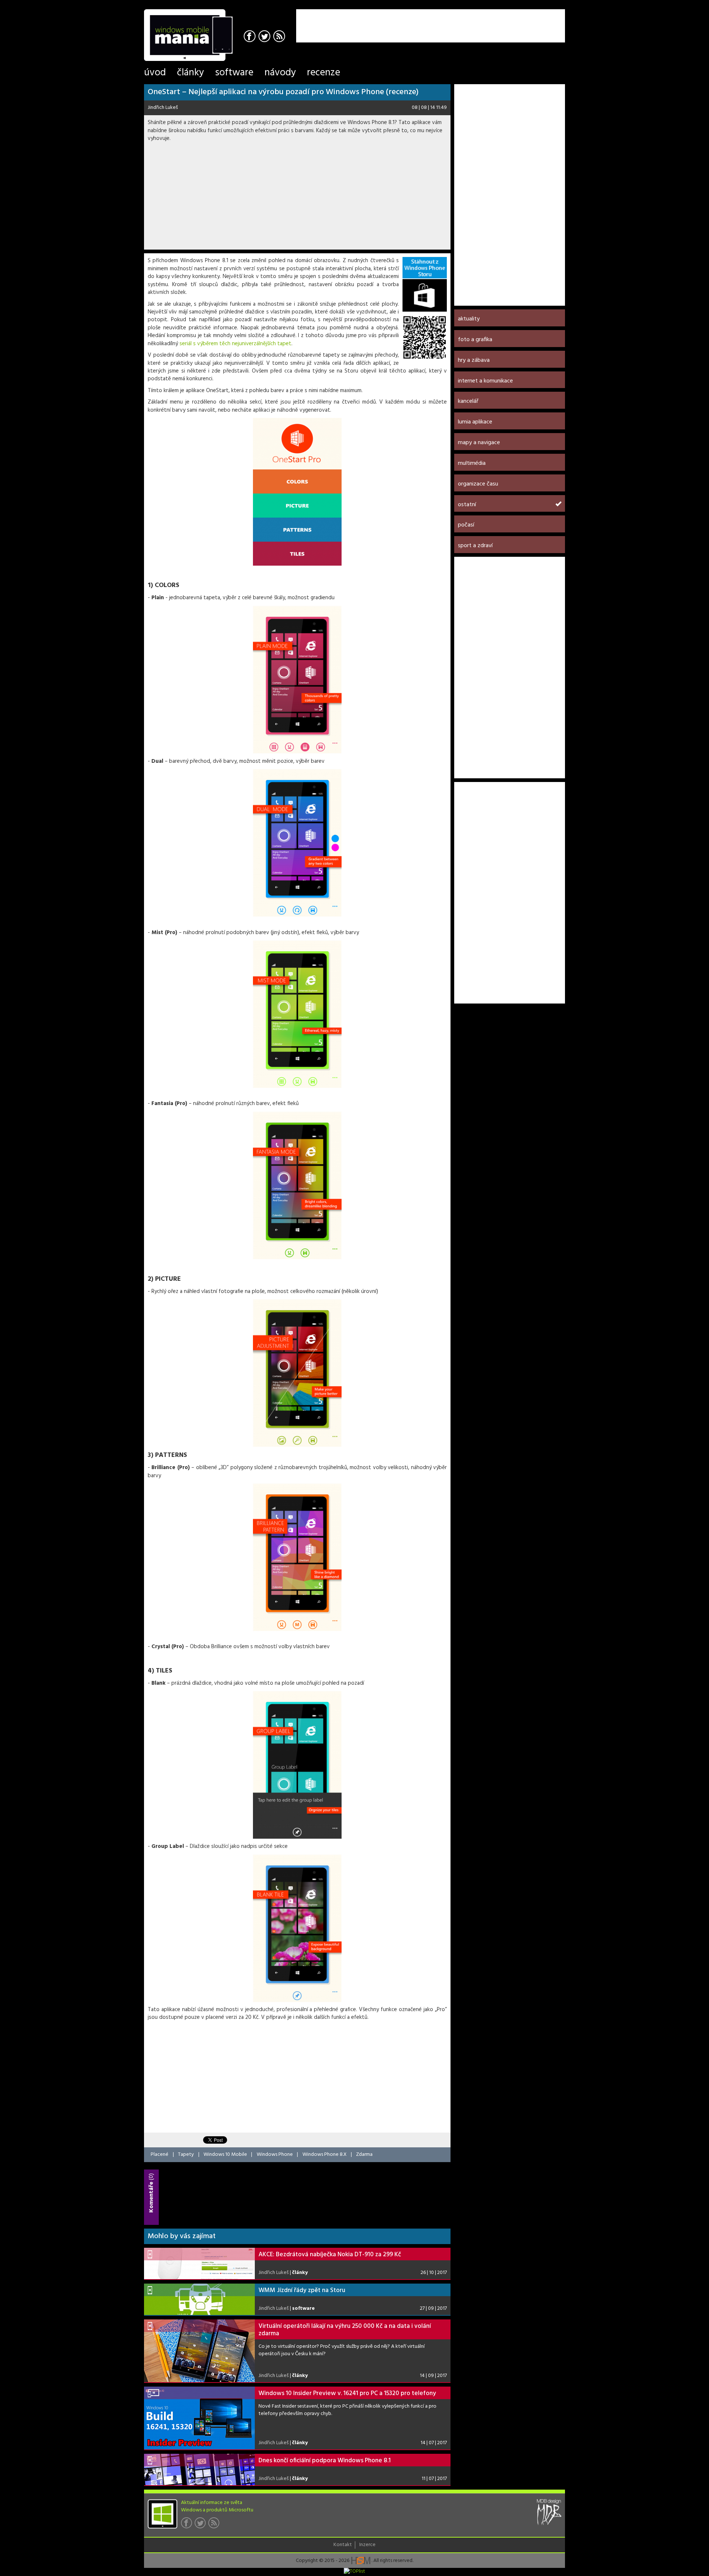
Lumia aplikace (475, 422)
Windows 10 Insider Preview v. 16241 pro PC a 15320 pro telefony (347, 2393)
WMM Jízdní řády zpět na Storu (302, 2290)
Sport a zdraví (475, 546)
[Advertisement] (479, 20)
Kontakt (343, 2545)
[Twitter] (265, 37)
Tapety (186, 2155)
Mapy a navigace (479, 443)
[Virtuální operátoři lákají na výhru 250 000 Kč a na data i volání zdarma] (199, 2351)
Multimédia (472, 463)
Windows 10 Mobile (225, 2155)
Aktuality (469, 319)
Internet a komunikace (485, 381)
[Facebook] (251, 37)
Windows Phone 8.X (325, 2155)
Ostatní (467, 505)
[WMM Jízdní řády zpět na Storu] (199, 2299)
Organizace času (478, 484)
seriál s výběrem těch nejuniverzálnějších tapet (235, 344)
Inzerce (367, 2545)
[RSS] (280, 37)
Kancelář (468, 401)
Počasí (466, 525)
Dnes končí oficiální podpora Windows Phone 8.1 (325, 2461)
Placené (160, 2155)
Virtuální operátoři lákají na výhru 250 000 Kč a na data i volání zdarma (345, 2330)
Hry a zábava (474, 360)
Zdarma (364, 2155)
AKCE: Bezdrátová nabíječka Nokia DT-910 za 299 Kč (330, 2255)
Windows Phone (275, 2155)
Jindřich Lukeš (163, 108)
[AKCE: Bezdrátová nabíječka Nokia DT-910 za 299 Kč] (199, 2263)
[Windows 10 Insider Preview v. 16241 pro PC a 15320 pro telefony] (199, 2418)
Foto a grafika (475, 340)
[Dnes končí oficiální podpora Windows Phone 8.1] (199, 2469)
